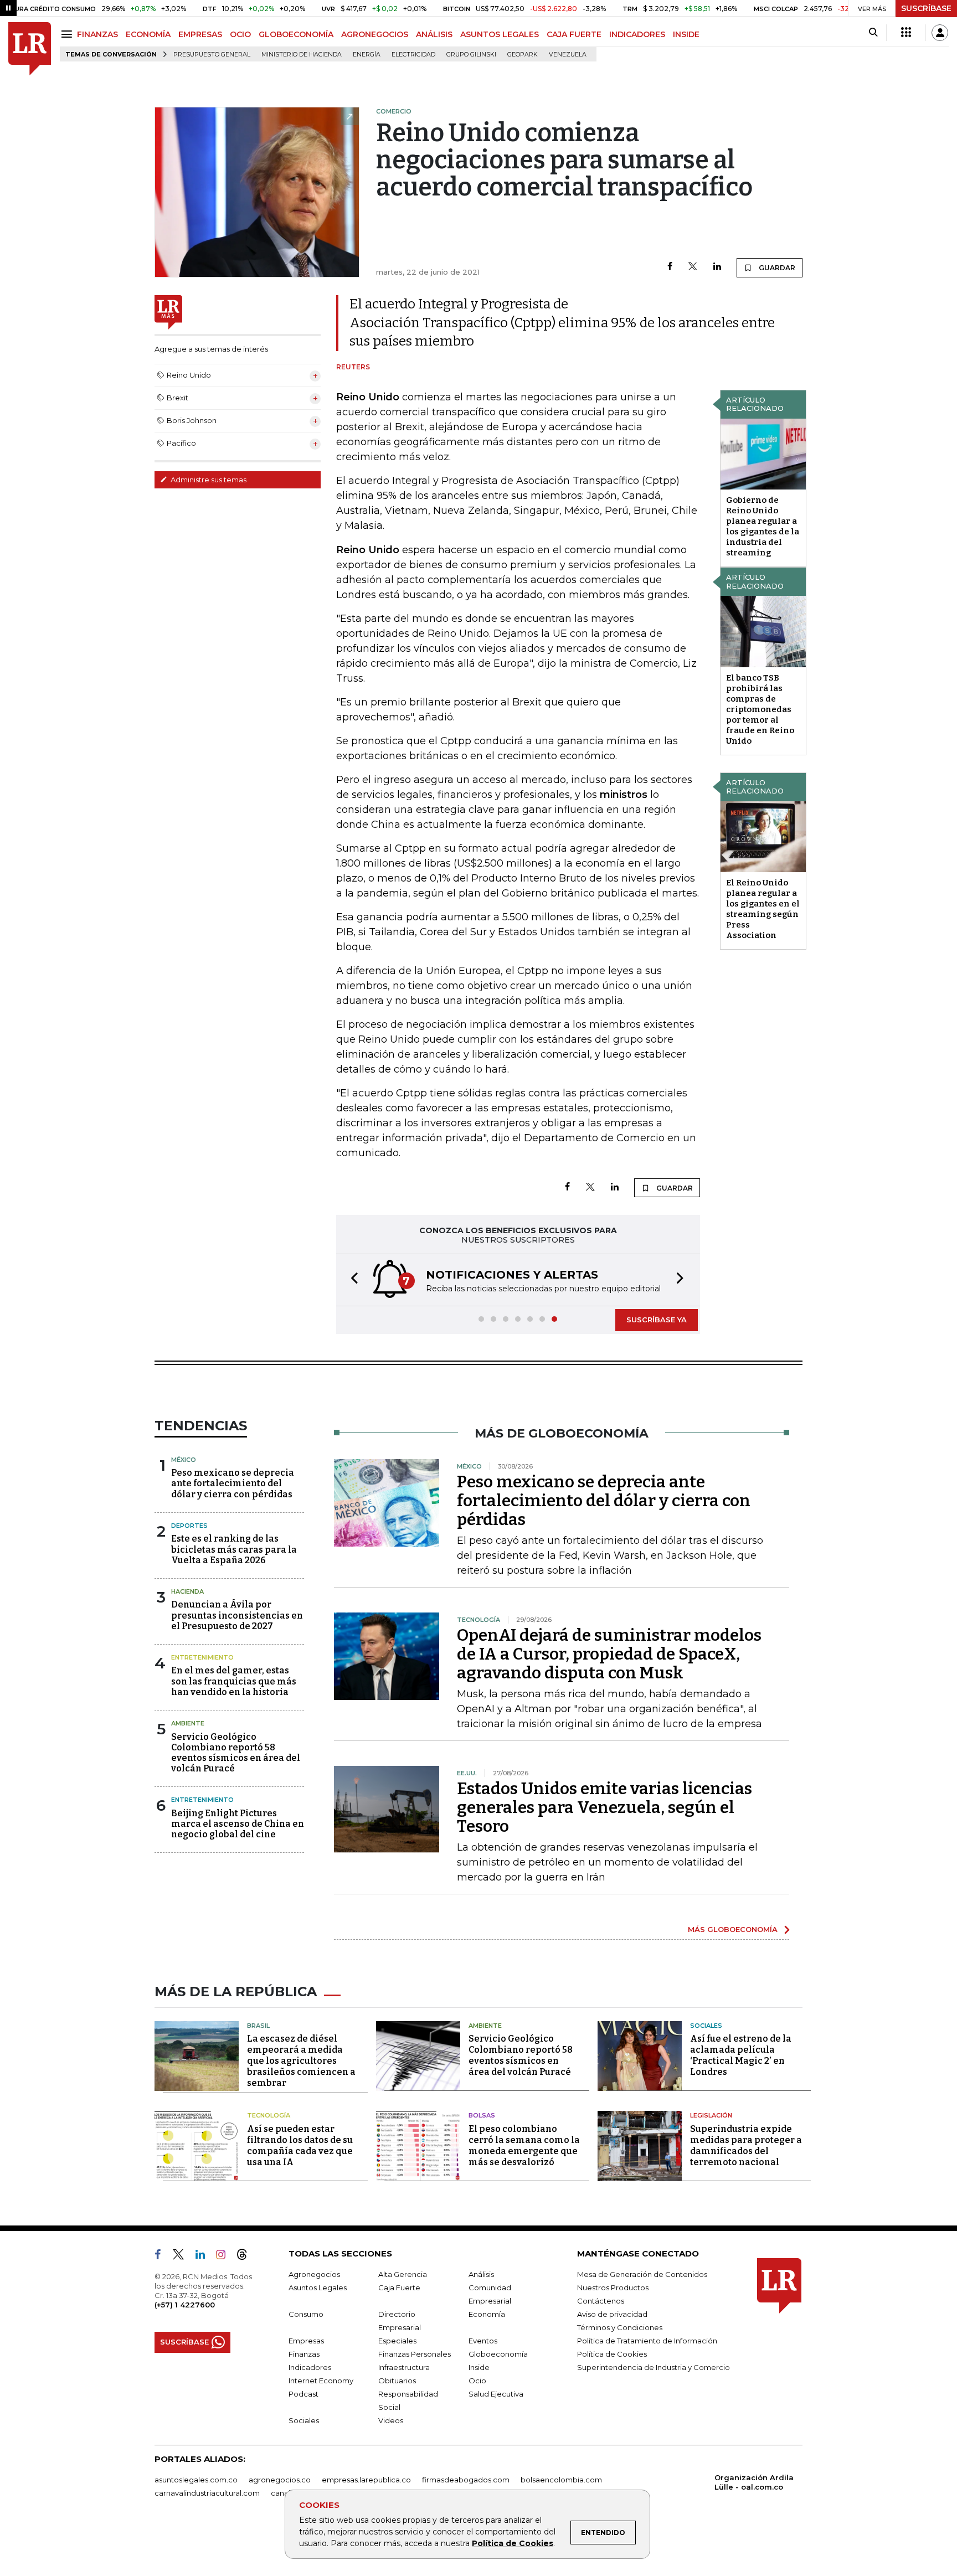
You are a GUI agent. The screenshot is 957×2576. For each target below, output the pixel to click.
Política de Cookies (513, 2543)
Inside (479, 2367)
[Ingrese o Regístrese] (940, 33)
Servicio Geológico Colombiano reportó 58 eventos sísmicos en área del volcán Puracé (236, 1753)
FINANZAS (97, 34)
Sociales (706, 2026)
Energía (367, 55)
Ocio (477, 2381)
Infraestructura (404, 2367)
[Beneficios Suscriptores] (906, 33)
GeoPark (523, 55)
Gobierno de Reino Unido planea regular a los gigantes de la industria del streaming (763, 526)
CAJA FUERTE (574, 34)
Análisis (481, 2274)
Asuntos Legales (318, 2288)
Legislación (711, 2115)
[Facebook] (670, 267)
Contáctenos (601, 2301)
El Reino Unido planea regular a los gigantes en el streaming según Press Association (763, 909)
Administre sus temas (208, 480)
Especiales (397, 2341)
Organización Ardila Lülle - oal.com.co (754, 2482)
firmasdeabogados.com (466, 2480)
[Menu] (68, 34)
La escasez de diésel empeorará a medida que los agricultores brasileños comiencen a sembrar (301, 2061)
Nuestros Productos (613, 2288)
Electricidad (413, 55)
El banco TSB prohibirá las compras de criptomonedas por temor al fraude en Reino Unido (760, 709)
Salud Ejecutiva (496, 2394)
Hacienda (187, 1591)
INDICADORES (637, 34)
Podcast (303, 2394)
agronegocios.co (280, 2480)
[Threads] (246, 2256)
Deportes (189, 1526)
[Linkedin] (717, 267)
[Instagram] (225, 2256)
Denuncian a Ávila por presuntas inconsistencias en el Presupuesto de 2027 (237, 1615)
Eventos (483, 2341)
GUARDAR (776, 268)
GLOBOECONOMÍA (296, 34)
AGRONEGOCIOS (375, 34)
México (184, 1460)
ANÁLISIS (434, 34)
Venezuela (568, 55)
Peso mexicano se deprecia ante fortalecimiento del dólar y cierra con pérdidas (233, 1483)
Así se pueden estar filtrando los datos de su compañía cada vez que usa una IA (300, 2145)
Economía (487, 2314)
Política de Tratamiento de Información (647, 2341)
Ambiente (188, 1723)
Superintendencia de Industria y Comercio (654, 2367)
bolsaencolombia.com (561, 2480)
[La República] (30, 49)
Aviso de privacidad (612, 2314)
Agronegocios (314, 2274)
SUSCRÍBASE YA (657, 1320)
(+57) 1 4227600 (185, 2305)
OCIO (240, 34)
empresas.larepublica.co (366, 2480)
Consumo (306, 2314)
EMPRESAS (200, 34)
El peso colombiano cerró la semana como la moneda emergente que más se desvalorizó (524, 2145)
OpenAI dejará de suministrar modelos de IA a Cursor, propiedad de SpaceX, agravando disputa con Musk (609, 1654)
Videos (391, 2420)
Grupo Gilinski (471, 55)
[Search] (873, 33)
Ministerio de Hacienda (302, 55)
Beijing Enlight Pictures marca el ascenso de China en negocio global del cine (238, 1824)
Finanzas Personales (415, 2354)
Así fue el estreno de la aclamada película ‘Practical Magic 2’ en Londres (741, 2055)
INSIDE (686, 34)
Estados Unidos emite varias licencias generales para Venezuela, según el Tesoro (604, 1807)
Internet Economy (321, 2381)
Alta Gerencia (403, 2274)
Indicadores (310, 2367)
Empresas (306, 2341)
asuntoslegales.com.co (196, 2480)
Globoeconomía (498, 2354)
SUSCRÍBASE (926, 8)
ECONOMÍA (148, 34)
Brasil (258, 2026)
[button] (351, 1280)
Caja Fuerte (399, 2288)
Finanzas (304, 2354)
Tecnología (269, 2115)
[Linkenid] (205, 2256)
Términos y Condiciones (620, 2327)
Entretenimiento (202, 1657)
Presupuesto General (212, 55)
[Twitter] (693, 267)
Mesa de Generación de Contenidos (642, 2274)
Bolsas (482, 2115)
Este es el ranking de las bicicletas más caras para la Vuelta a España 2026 (234, 1549)
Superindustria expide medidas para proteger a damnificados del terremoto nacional (746, 2145)
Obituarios (397, 2381)
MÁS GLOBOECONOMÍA (733, 1929)
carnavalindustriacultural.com (207, 2493)
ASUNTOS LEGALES (500, 34)
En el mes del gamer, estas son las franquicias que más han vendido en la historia (234, 1681)
